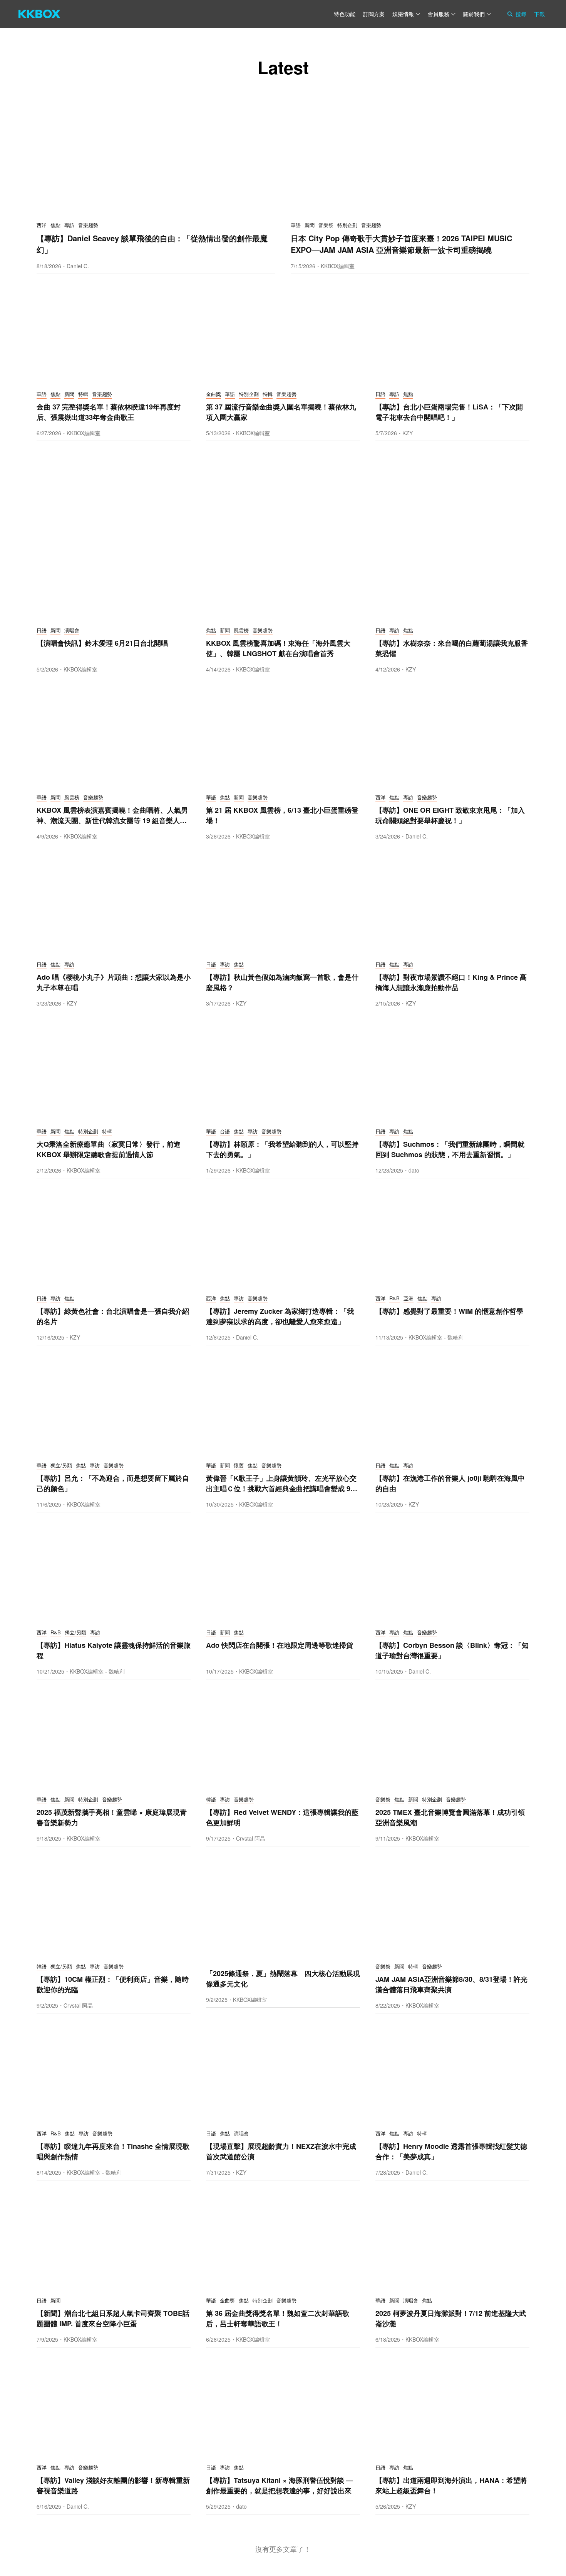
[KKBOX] (39, 14)
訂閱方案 (374, 14)
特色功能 (345, 14)
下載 (539, 14)
